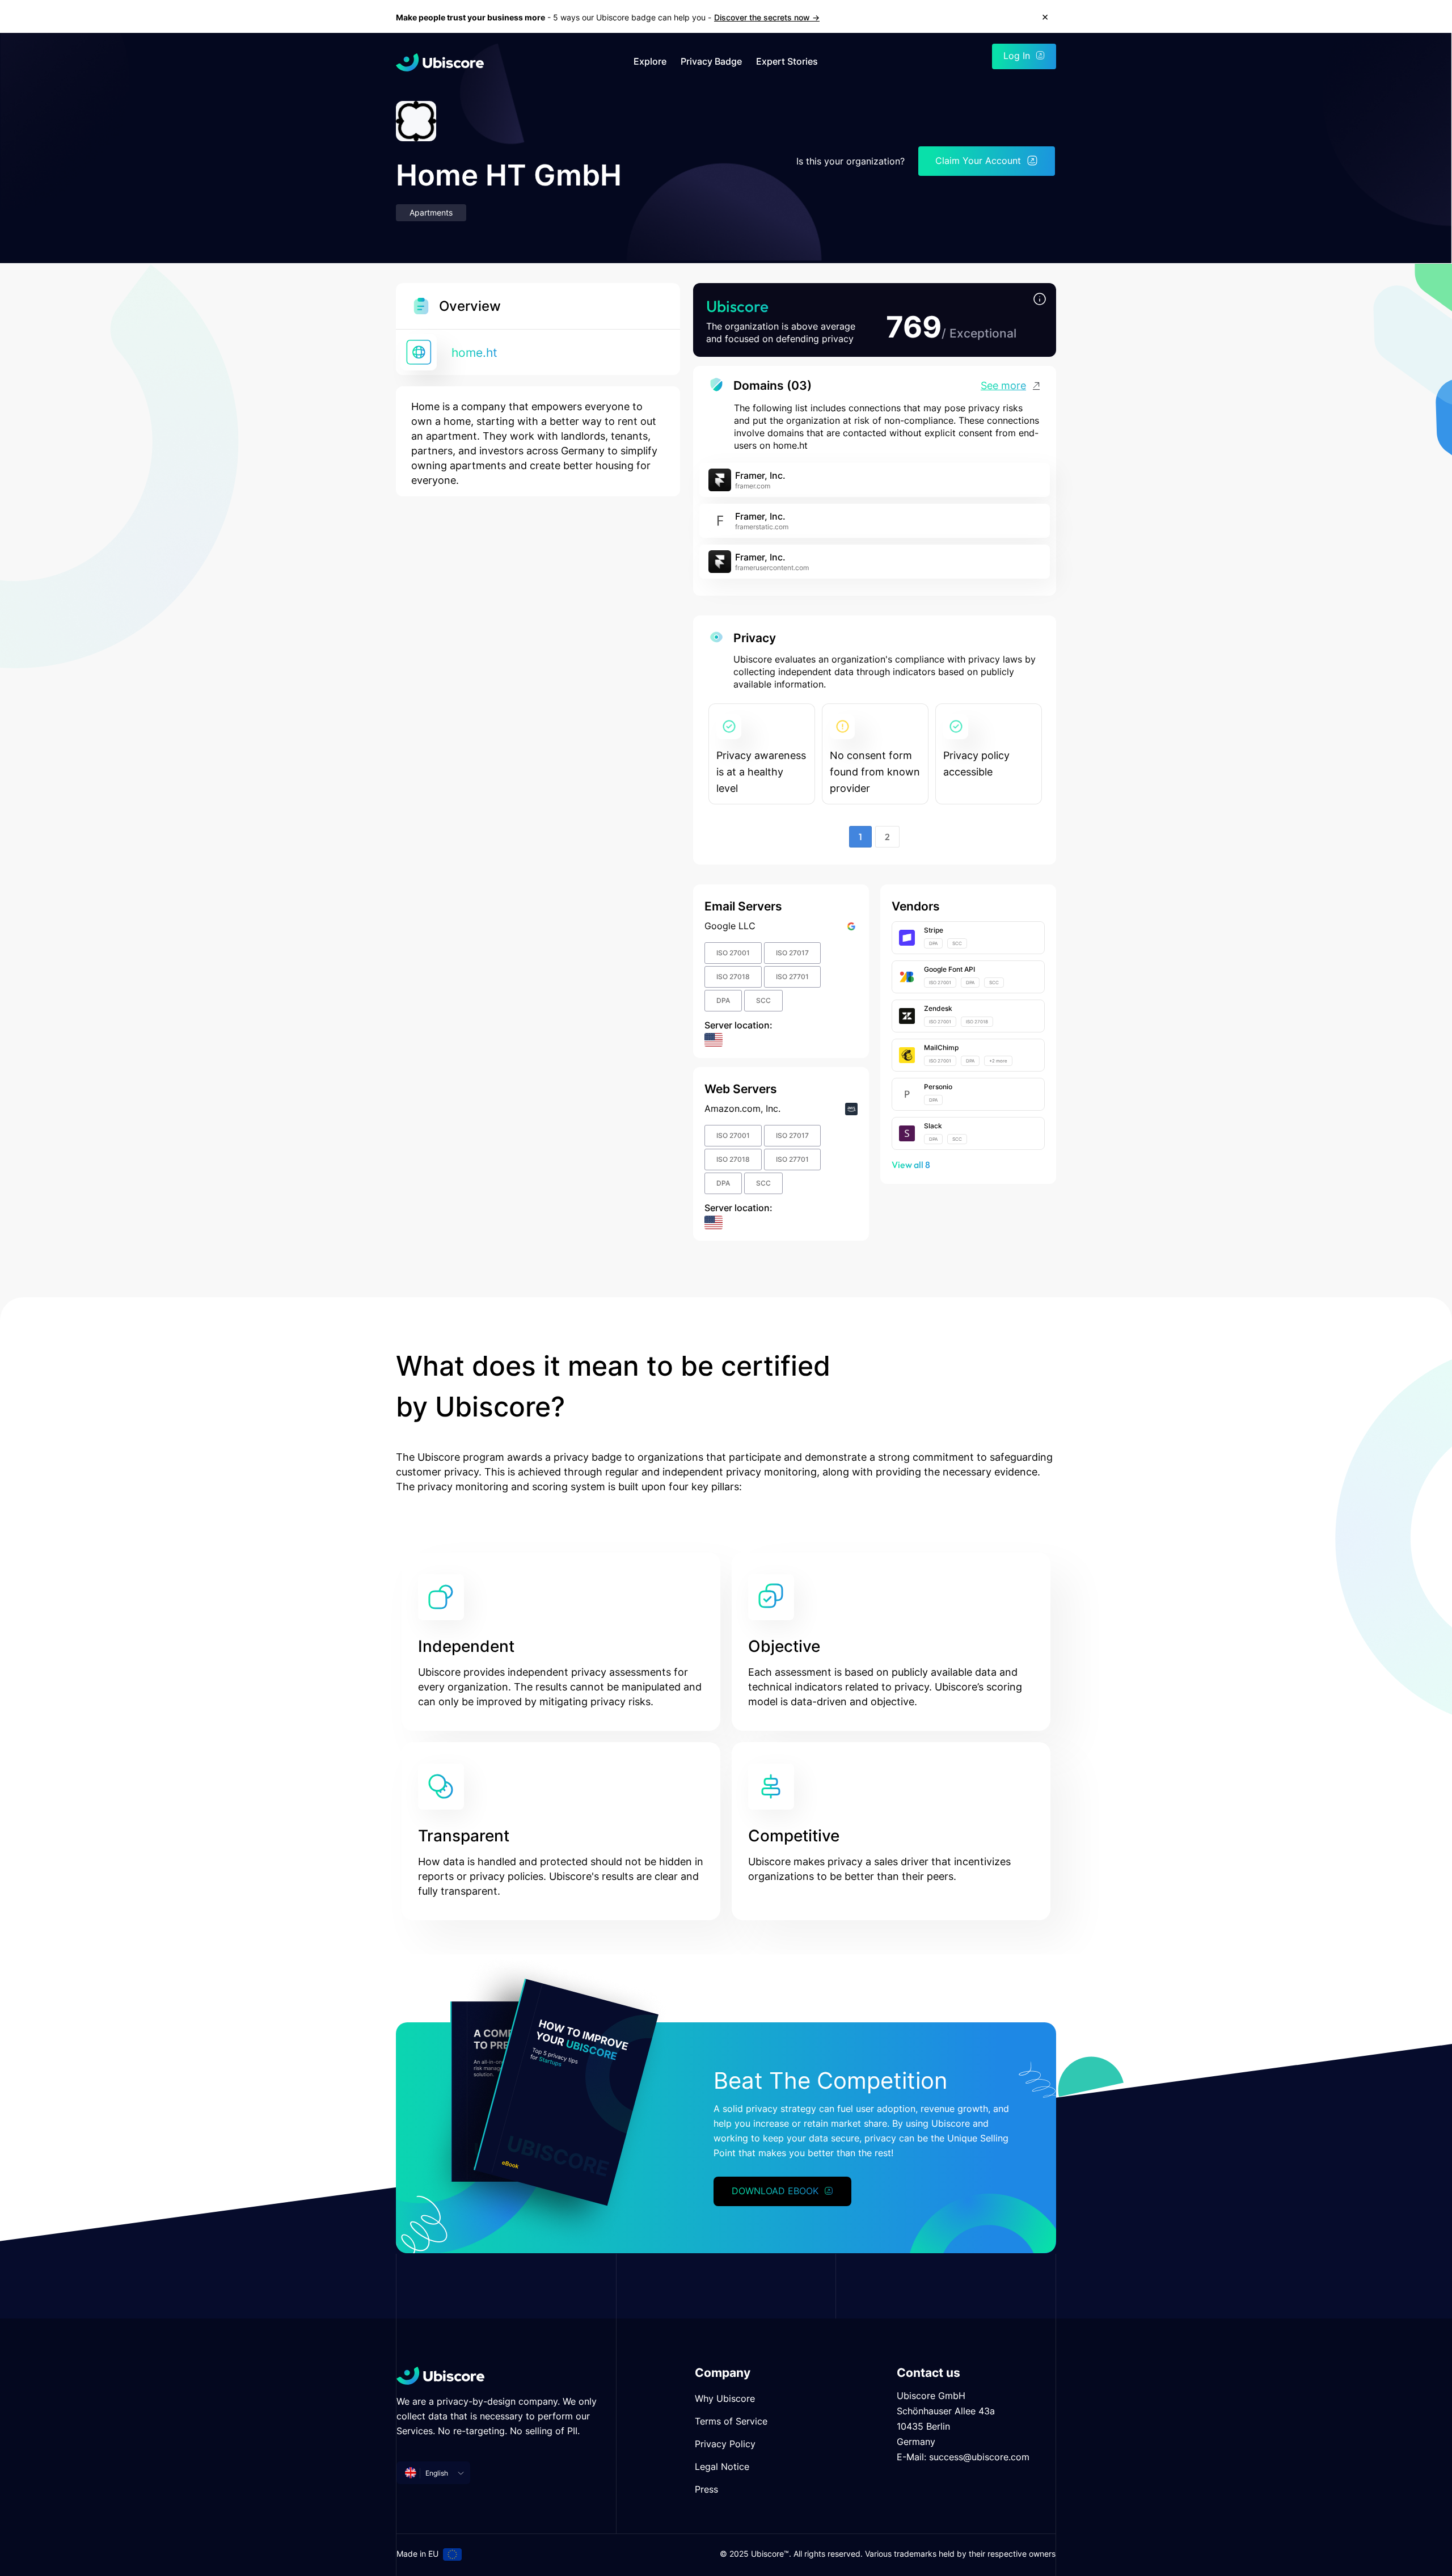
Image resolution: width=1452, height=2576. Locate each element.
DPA (723, 1000)
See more (1003, 385)
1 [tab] (860, 837)
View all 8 (911, 1165)
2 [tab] (887, 837)
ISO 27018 (733, 977)
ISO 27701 (792, 977)
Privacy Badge (711, 62)
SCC (763, 1000)
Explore (650, 62)
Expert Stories (787, 62)
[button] (1040, 300)
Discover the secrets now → (767, 17)
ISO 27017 (792, 953)
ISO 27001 (733, 953)
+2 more (998, 1061)
